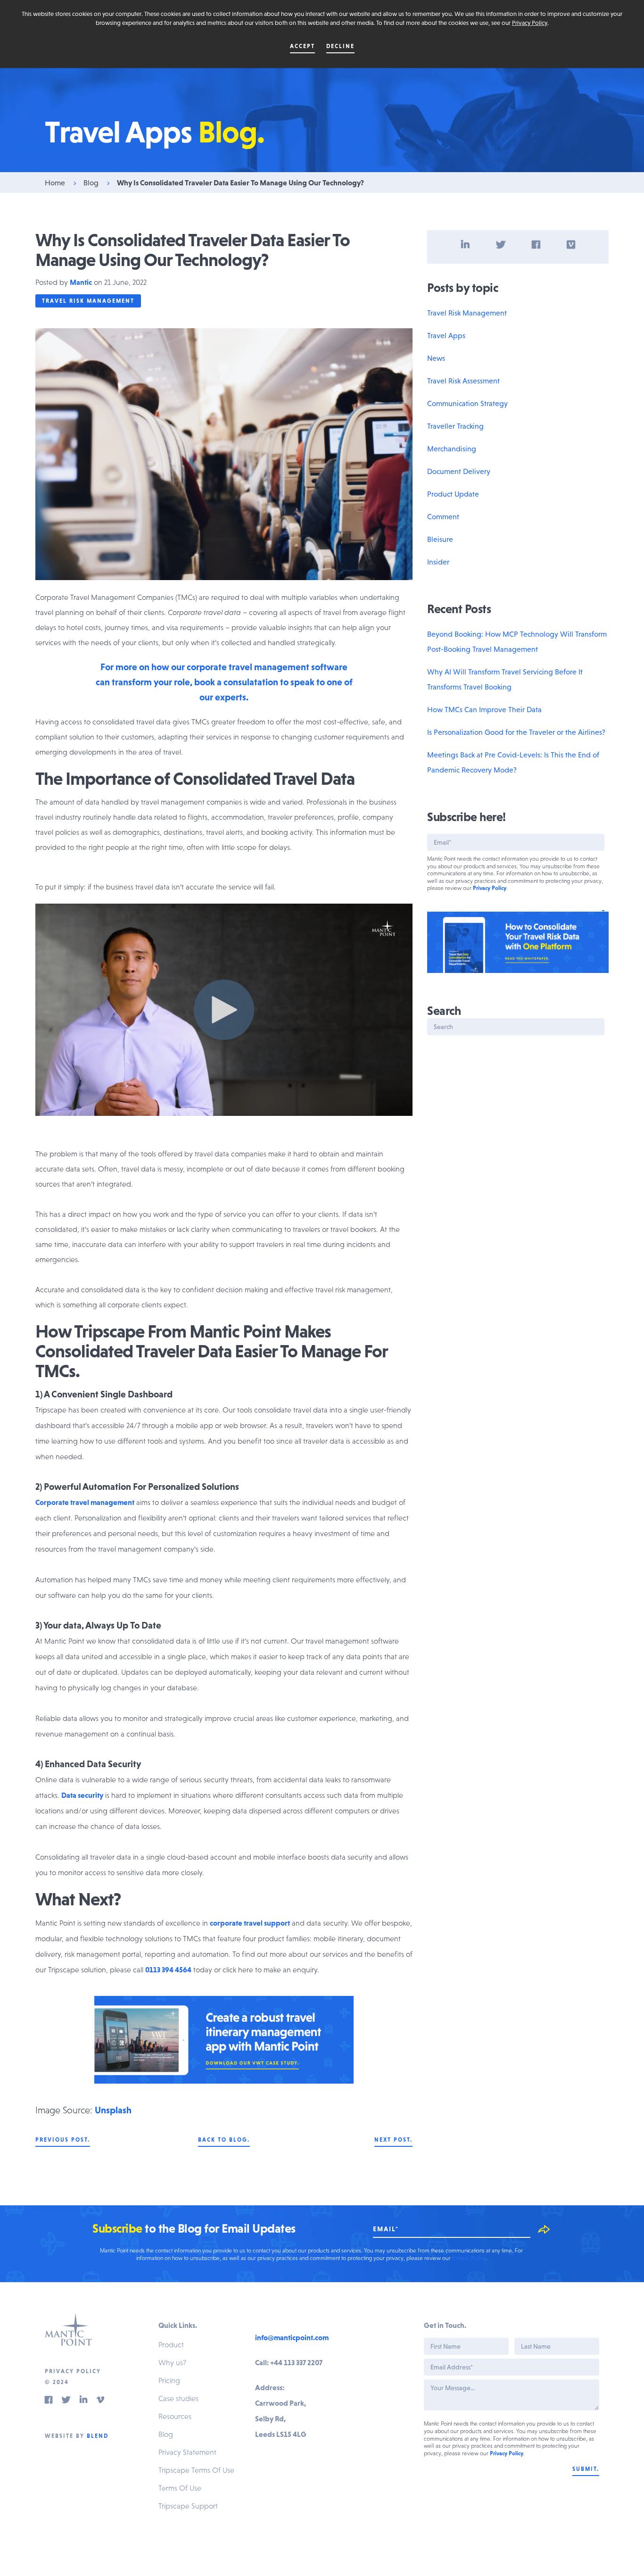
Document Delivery (459, 471)
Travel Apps (446, 335)
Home (55, 183)
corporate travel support (250, 1923)
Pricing (169, 2380)
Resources (175, 2416)
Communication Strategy (467, 403)
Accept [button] (302, 46)
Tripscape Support (188, 2506)
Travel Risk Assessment (463, 381)
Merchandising (452, 449)
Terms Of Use (180, 2488)
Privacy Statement (187, 2452)
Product (171, 2344)
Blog (91, 183)
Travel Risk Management (88, 301)
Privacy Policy (530, 23)
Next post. (393, 2140)
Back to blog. (224, 2140)
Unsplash (113, 2110)
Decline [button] (340, 46)
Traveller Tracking (455, 426)
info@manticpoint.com (292, 2337)
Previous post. (63, 2140)
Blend (98, 2436)
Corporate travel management (85, 1502)
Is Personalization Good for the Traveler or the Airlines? (516, 732)
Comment (443, 516)
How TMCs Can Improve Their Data (484, 709)
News (436, 358)
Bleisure (440, 539)
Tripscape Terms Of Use (196, 2470)
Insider (438, 562)
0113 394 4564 (168, 1969)
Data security (82, 1795)
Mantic (81, 282)
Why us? (172, 2362)
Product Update (453, 494)
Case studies (178, 2398)
